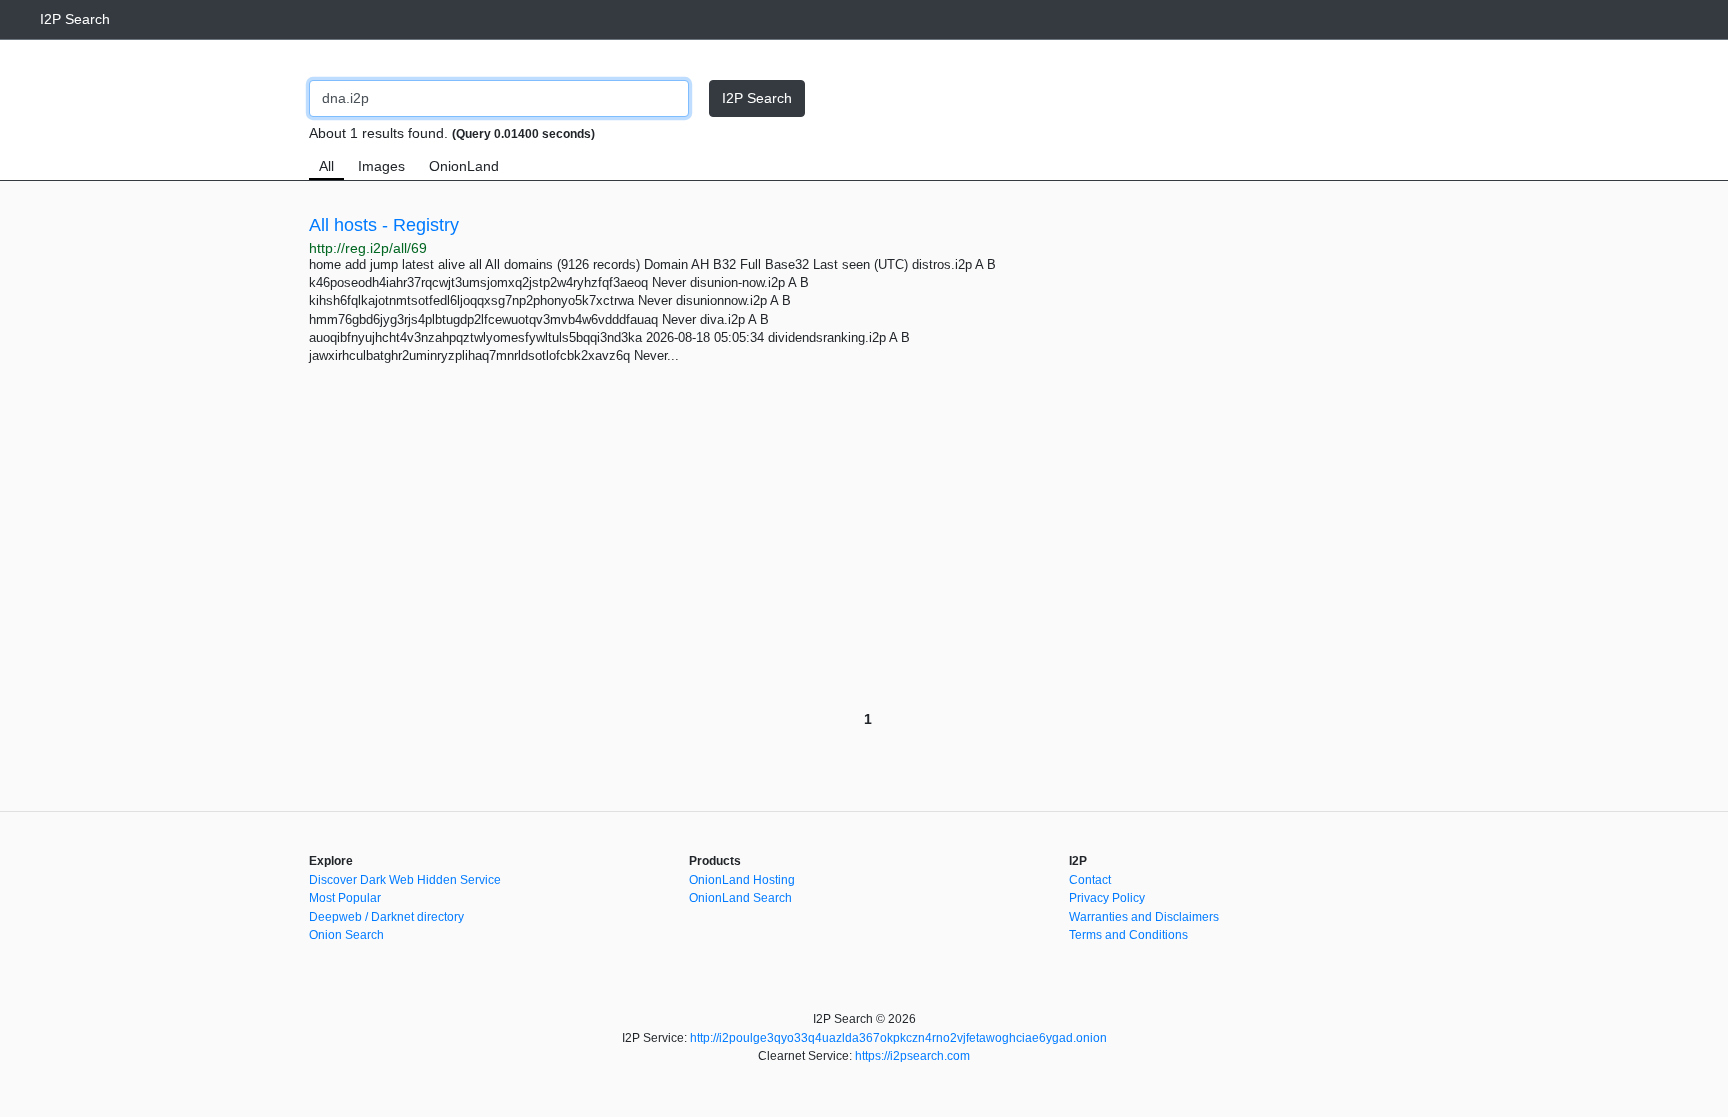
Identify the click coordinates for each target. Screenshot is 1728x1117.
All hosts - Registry (384, 225)
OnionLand (464, 166)
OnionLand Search (740, 898)
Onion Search (346, 935)
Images (381, 166)
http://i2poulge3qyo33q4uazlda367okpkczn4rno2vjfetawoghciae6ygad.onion (898, 1038)
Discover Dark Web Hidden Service (405, 880)
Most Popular (345, 898)
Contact (1090, 880)
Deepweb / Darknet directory (386, 917)
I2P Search (75, 19)
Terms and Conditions (1128, 935)
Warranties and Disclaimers (1144, 917)
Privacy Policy (1107, 898)
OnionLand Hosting (742, 880)
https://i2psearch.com (912, 1056)
